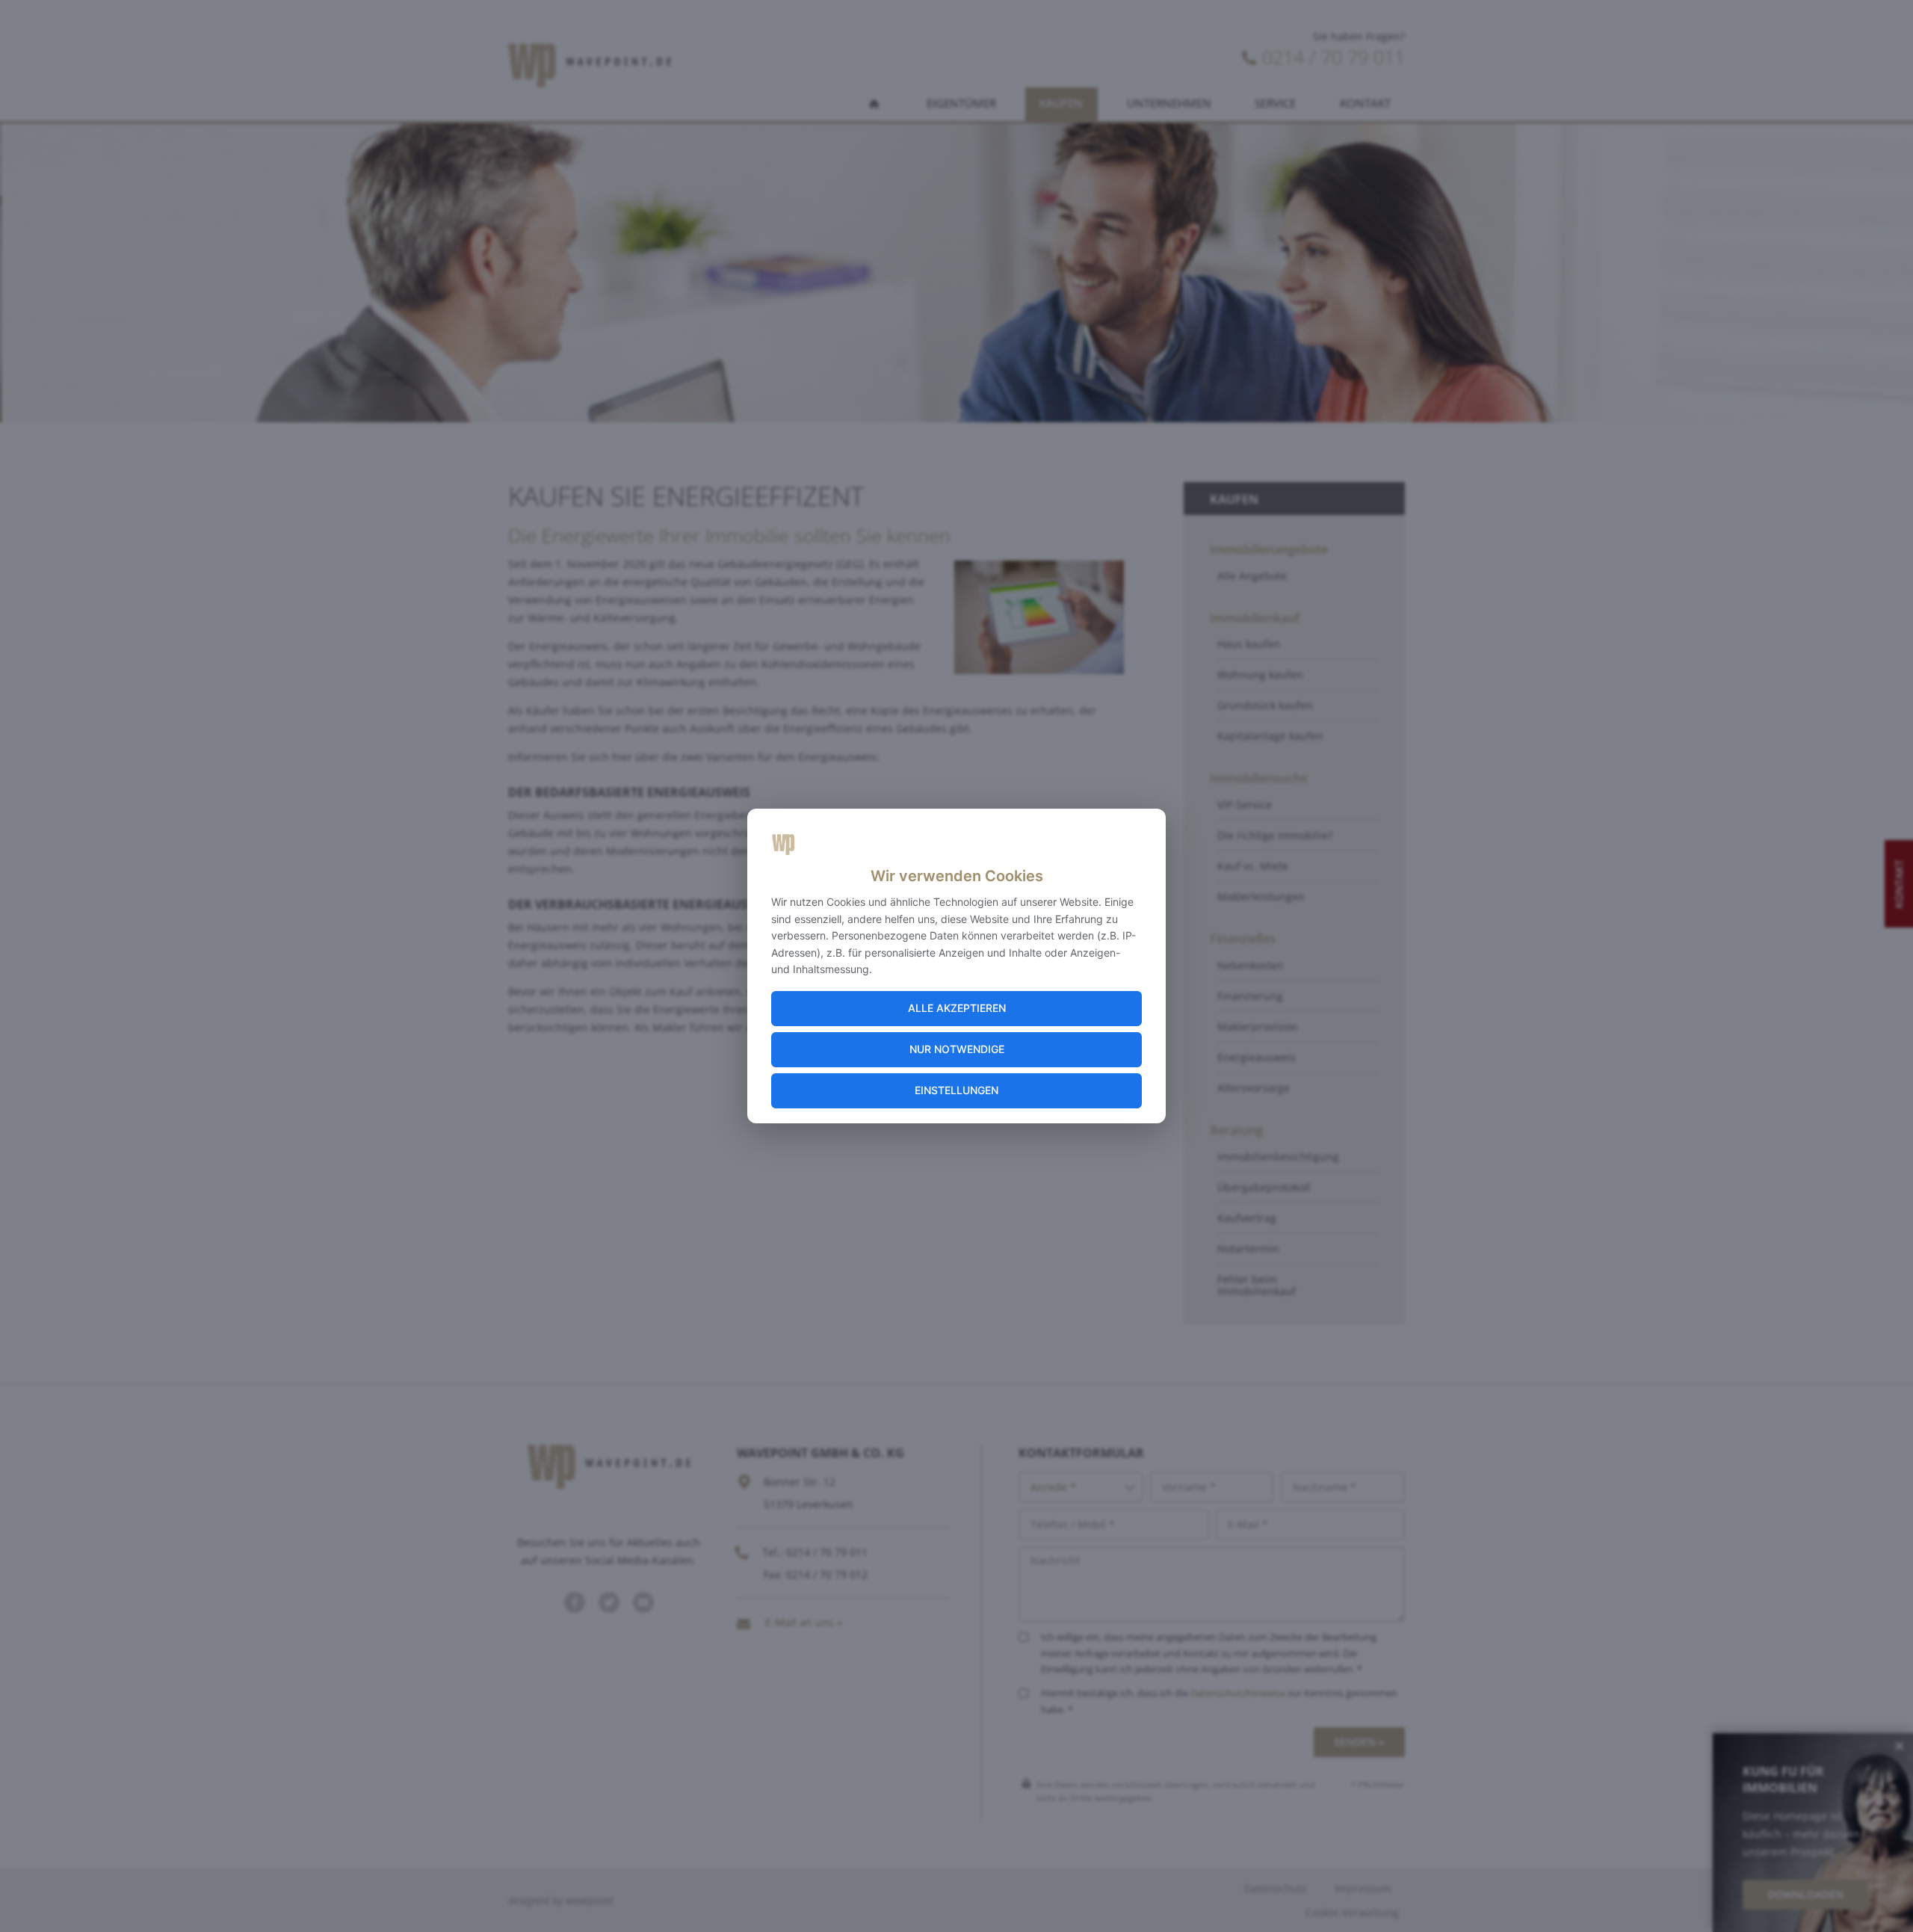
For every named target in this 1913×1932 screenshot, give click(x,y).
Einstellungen (956, 1090)
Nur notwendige (957, 1049)
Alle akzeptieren (957, 1008)
